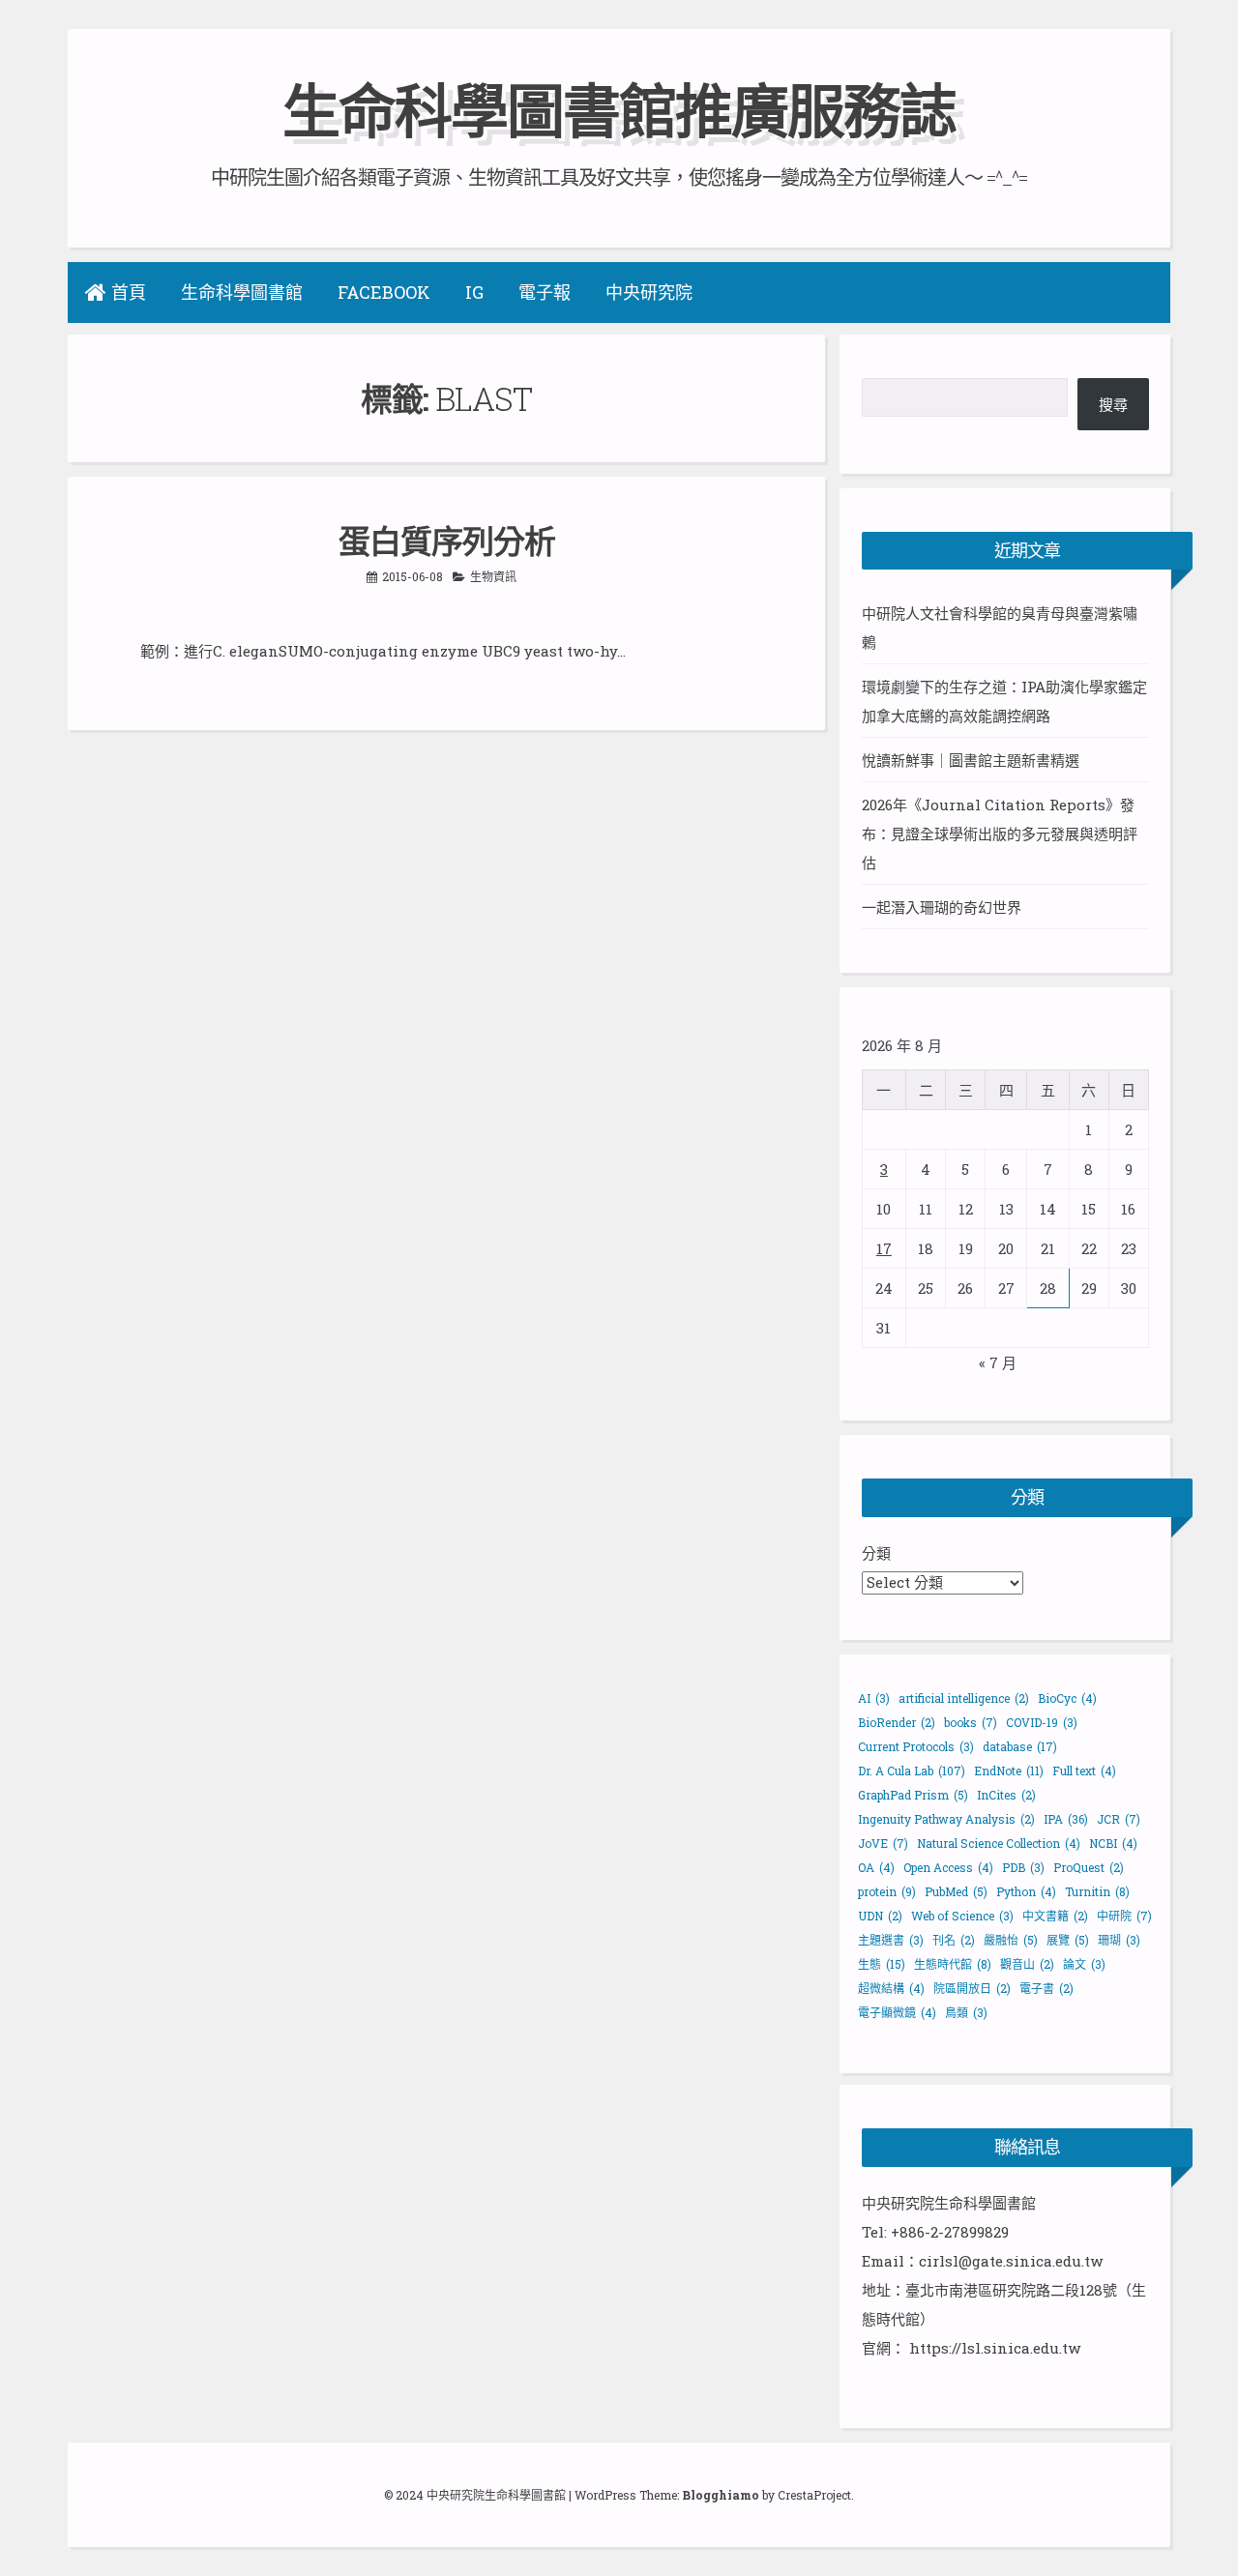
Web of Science (962, 1916)
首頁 (129, 292)
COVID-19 (1042, 1722)
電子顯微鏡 (897, 2012)
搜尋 (1113, 404)
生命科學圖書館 (242, 292)
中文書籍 (1055, 1916)
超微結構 (891, 1988)
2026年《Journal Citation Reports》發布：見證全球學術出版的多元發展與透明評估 (1000, 834)
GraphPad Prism (913, 1795)
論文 (1084, 1964)
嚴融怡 (1011, 1940)
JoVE (883, 1843)
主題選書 (891, 1940)
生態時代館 (953, 1964)
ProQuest (1089, 1867)
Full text (1084, 1771)
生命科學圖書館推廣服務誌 (619, 110)
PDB (1023, 1867)
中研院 (1124, 1916)
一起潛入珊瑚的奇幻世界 (942, 907)
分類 (876, 1553)
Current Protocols (916, 1746)
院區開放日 (972, 1988)
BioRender (897, 1722)
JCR (1119, 1819)
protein (887, 1891)
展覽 (1068, 1940)
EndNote (1009, 1771)
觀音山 (1027, 1964)
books (971, 1722)
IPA (1066, 1819)
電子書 (1046, 1988)
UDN (880, 1916)
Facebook (384, 292)
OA (876, 1867)
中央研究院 (649, 292)
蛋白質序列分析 (447, 541)
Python (1026, 1891)
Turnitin (1097, 1891)
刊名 (954, 1940)
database (1020, 1746)
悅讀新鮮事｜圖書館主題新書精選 (971, 760)
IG (474, 292)
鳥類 (966, 2012)
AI (874, 1698)
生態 (882, 1964)
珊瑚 (1119, 1940)
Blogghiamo (721, 2495)
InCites (1006, 1795)
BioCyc (1067, 1698)
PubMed (956, 1891)
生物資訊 (493, 576)
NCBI (1113, 1843)
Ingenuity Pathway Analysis (946, 1819)
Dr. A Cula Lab (912, 1771)
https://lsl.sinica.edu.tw (995, 2348)
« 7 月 (998, 1362)
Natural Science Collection (999, 1843)
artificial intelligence (964, 1698)
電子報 (545, 292)
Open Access (948, 1867)
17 (884, 1248)
